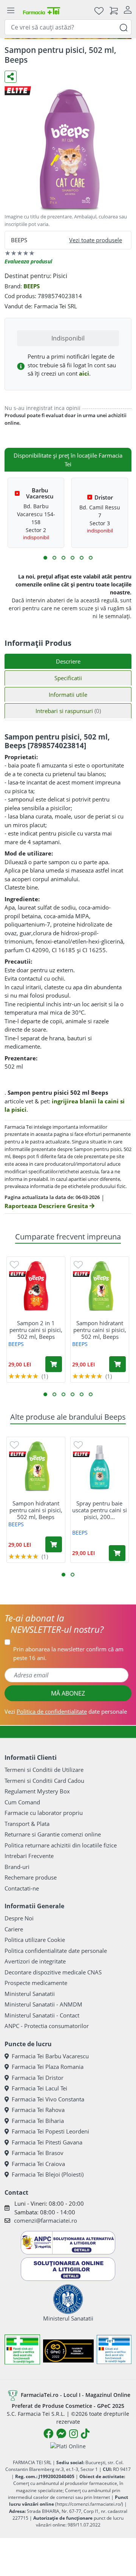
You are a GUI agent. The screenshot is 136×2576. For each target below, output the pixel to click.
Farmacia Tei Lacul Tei (39, 2088)
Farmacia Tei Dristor (38, 2078)
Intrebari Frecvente (29, 1856)
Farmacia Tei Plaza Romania (48, 2067)
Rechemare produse (31, 1877)
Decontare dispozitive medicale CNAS (53, 1972)
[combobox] (68, 27)
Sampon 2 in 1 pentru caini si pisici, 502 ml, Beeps (36, 1330)
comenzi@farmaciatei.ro (46, 2220)
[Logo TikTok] (85, 2434)
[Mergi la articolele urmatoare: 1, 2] (45, 558)
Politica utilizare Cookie (35, 1940)
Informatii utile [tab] (68, 695)
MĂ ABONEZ (68, 1693)
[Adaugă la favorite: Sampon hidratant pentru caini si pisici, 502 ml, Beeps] (78, 1264)
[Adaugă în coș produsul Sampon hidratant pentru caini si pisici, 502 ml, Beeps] (117, 1364)
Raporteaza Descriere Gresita (47, 1206)
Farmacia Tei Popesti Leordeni (50, 2131)
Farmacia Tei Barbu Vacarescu (50, 2056)
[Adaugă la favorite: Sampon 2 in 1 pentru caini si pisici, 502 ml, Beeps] (14, 1264)
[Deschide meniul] (11, 11)
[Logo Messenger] (61, 2434)
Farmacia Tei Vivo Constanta (48, 2099)
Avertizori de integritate (35, 1961)
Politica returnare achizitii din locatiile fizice (61, 1845)
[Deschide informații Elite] (18, 1274)
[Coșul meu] (114, 10)
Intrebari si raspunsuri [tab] (68, 711)
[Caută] (124, 27)
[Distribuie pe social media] (11, 77)
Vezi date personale (66, 1711)
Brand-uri (17, 1867)
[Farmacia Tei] (42, 10)
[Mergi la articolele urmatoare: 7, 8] (73, 558)
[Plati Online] (68, 2446)
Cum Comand (22, 1802)
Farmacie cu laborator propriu (44, 1813)
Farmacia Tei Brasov (38, 2153)
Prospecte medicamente (36, 1983)
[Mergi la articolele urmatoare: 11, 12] (91, 558)
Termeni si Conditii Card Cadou (44, 1781)
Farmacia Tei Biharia (38, 2121)
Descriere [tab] (68, 661)
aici (84, 373)
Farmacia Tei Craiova (38, 2164)
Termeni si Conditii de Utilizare (44, 1770)
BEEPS (32, 286)
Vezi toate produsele (96, 240)
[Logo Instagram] (73, 2434)
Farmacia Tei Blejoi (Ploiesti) (48, 2174)
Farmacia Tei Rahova (38, 2110)
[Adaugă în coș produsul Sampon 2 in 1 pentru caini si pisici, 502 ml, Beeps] (54, 1364)
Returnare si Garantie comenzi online (53, 1834)
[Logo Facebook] (48, 2434)
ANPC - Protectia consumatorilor (47, 2026)
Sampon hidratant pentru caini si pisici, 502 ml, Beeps (100, 1330)
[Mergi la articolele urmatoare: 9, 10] (82, 558)
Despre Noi (19, 1918)
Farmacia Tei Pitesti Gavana (47, 2142)
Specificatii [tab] (68, 678)
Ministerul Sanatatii (30, 1994)
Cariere (14, 1929)
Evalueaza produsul (28, 261)
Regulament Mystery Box (37, 1791)
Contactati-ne (22, 1888)
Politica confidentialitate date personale (56, 1951)
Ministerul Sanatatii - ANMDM (43, 2004)
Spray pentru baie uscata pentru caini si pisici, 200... (100, 1510)
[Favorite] (99, 10)
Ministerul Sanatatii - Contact (42, 2015)
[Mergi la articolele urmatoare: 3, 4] (54, 558)
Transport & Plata (27, 1824)
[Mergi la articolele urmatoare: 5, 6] (63, 558)
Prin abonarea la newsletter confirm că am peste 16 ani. (68, 1653)
